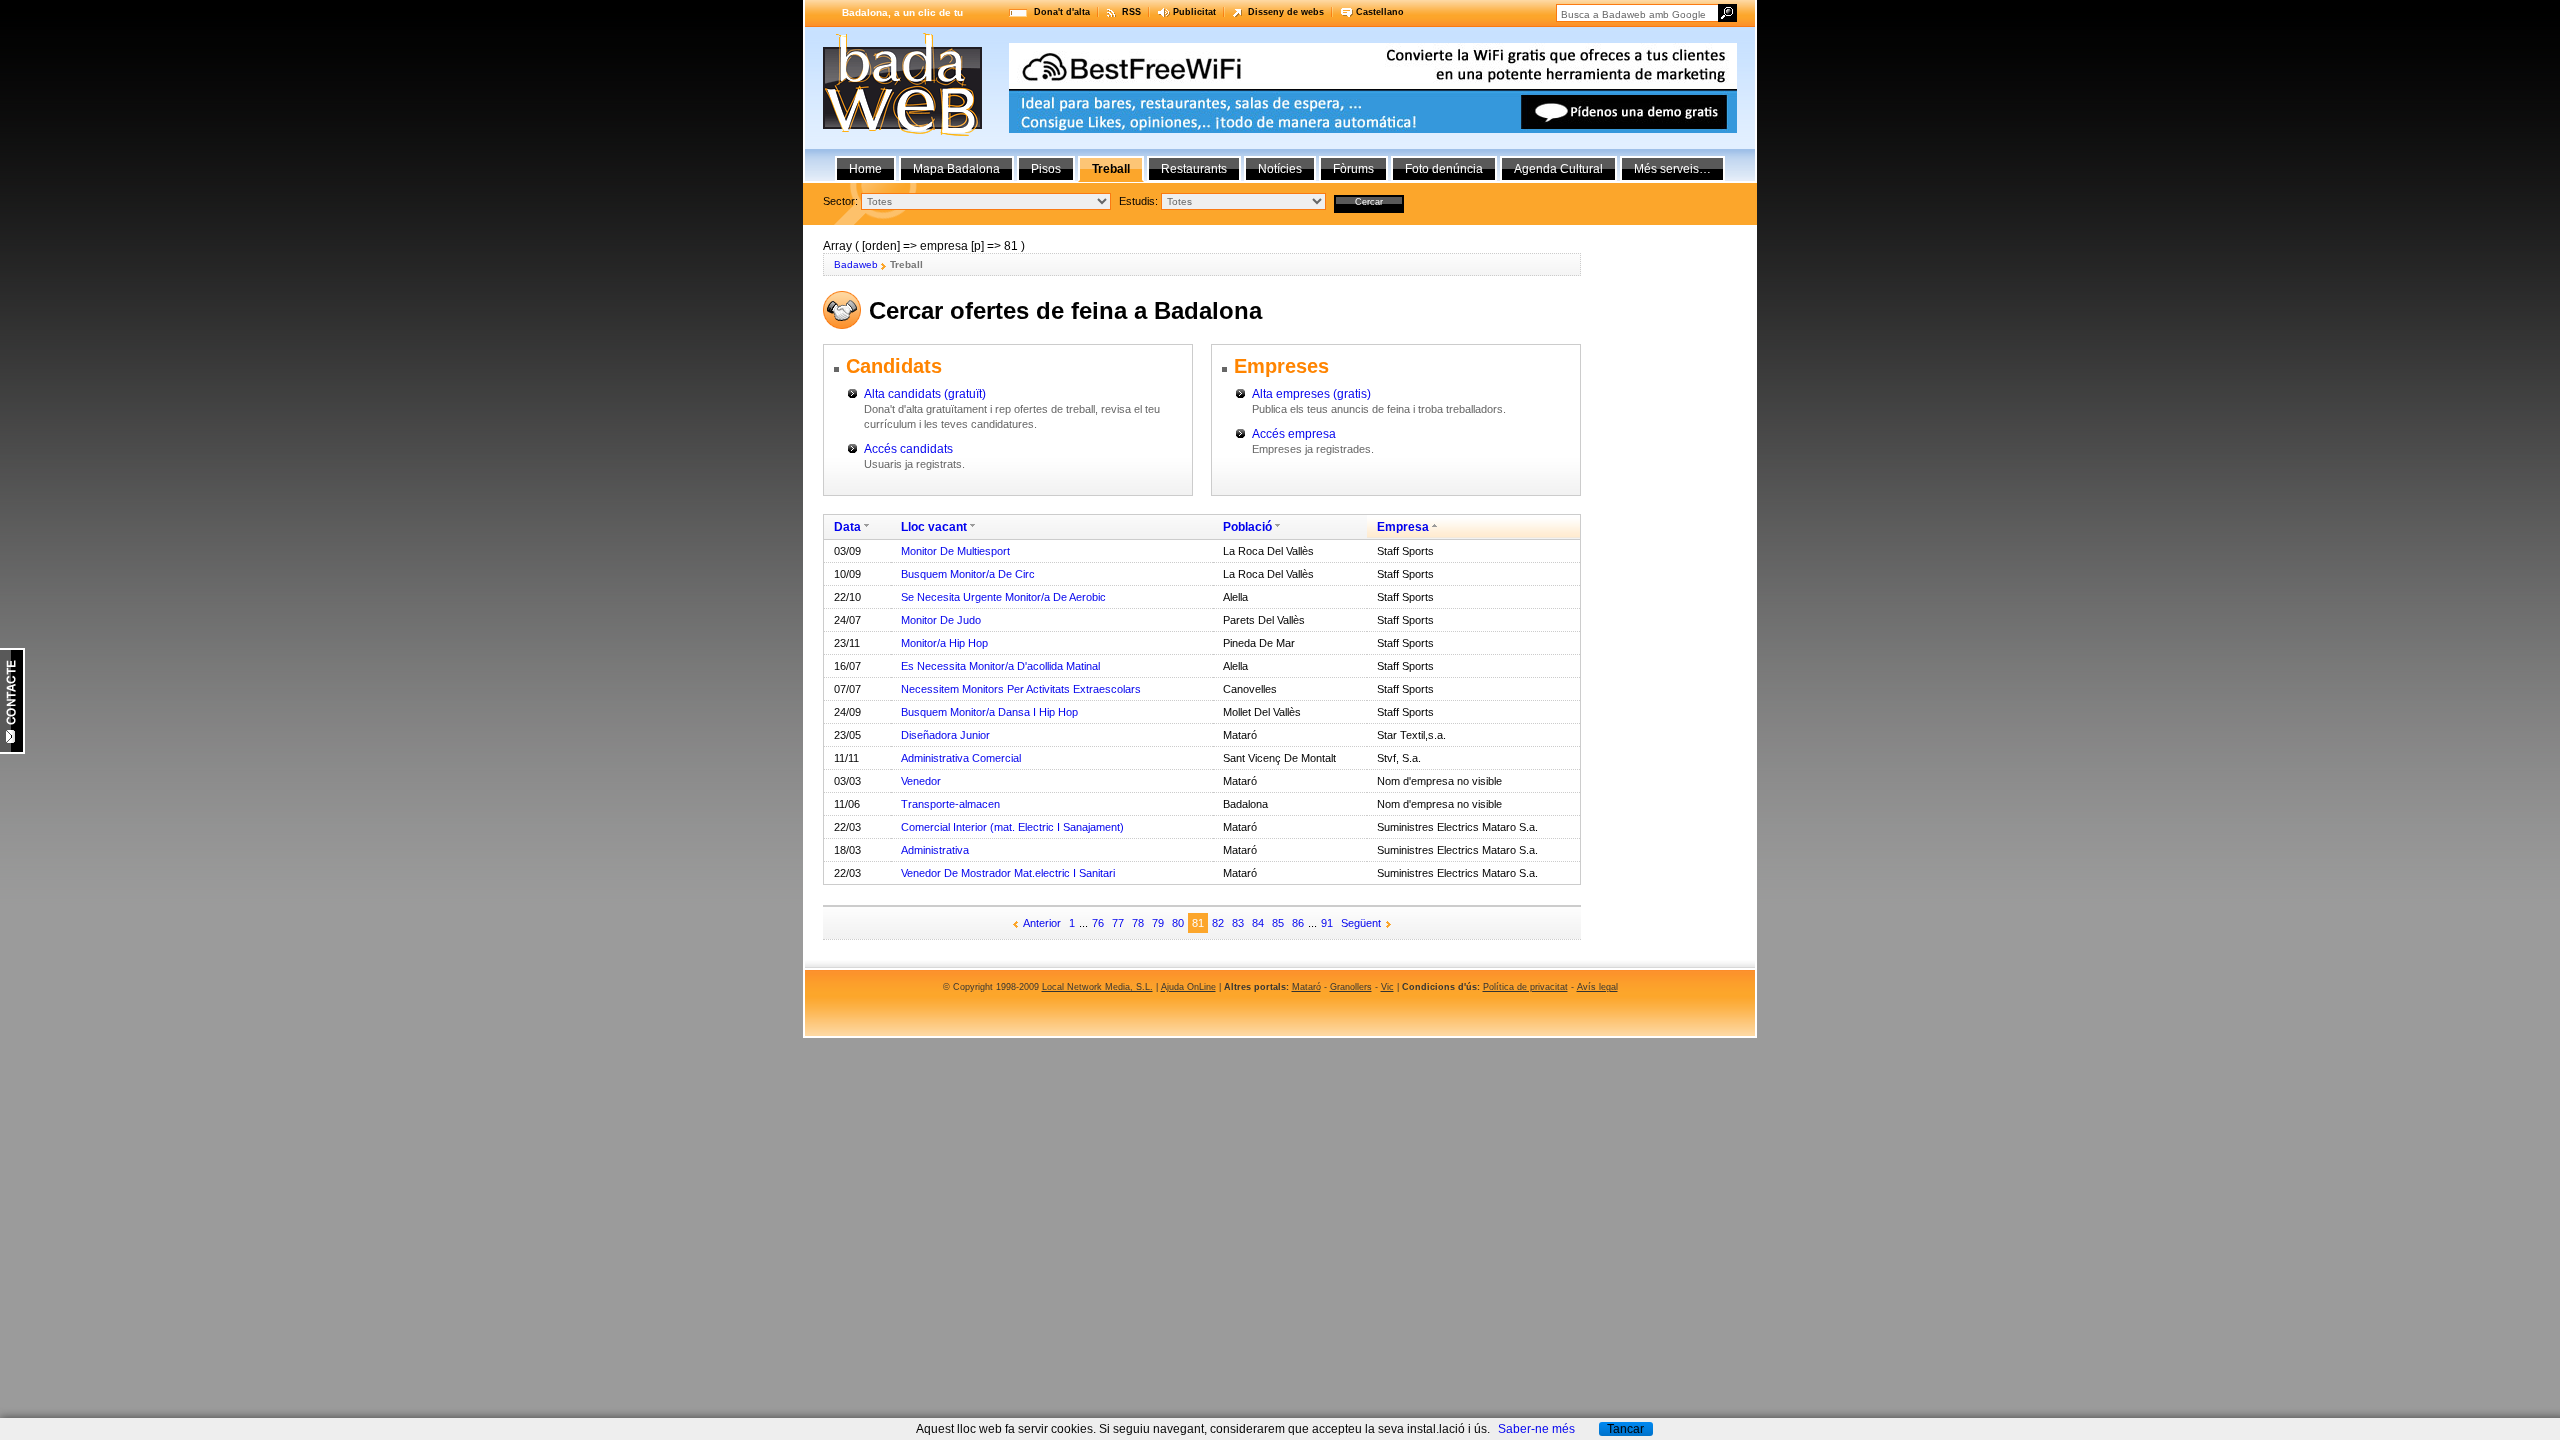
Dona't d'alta (1062, 12)
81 (1198, 923)
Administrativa (935, 850)
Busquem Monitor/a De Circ (968, 574)
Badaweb (856, 264)
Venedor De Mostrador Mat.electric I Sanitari (1008, 873)
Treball (1111, 169)
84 (1258, 923)
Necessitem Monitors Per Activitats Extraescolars (1021, 689)
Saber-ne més (1536, 1429)
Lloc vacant (934, 527)
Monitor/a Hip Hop (944, 643)
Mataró (1306, 987)
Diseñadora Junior (945, 735)
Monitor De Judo (941, 620)
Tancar (1625, 1429)
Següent (1361, 923)
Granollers (1351, 987)
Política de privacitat (1525, 987)
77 (1118, 923)
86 (1298, 923)
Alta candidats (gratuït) (925, 394)
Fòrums (1353, 169)
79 (1158, 923)
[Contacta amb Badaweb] (12, 750)
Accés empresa (1294, 434)
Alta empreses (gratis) (1311, 394)
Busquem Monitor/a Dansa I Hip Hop (989, 712)
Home (865, 169)
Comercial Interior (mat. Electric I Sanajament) (1012, 827)
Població (1247, 527)
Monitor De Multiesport (955, 551)
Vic (1387, 987)
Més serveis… (1672, 169)
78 (1138, 923)
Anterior (1042, 923)
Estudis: (1138, 201)
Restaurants (1194, 169)
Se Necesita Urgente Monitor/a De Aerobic (1003, 597)
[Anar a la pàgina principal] (902, 132)
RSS (1131, 12)
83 (1238, 923)
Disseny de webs (1286, 12)
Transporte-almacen (950, 804)
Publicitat (1194, 12)
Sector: (840, 201)
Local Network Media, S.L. (1097, 987)
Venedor (921, 781)
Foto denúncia (1444, 169)
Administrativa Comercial (961, 758)
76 (1098, 923)
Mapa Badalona (956, 169)
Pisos (1046, 169)
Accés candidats (908, 449)
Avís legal (1597, 987)
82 (1218, 923)
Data (847, 527)
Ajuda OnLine (1188, 987)
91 (1327, 923)
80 (1178, 923)
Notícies (1280, 169)
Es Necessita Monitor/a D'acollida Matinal (1000, 666)
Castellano (1380, 12)
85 (1278, 923)
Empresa (1403, 527)
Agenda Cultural (1558, 169)
